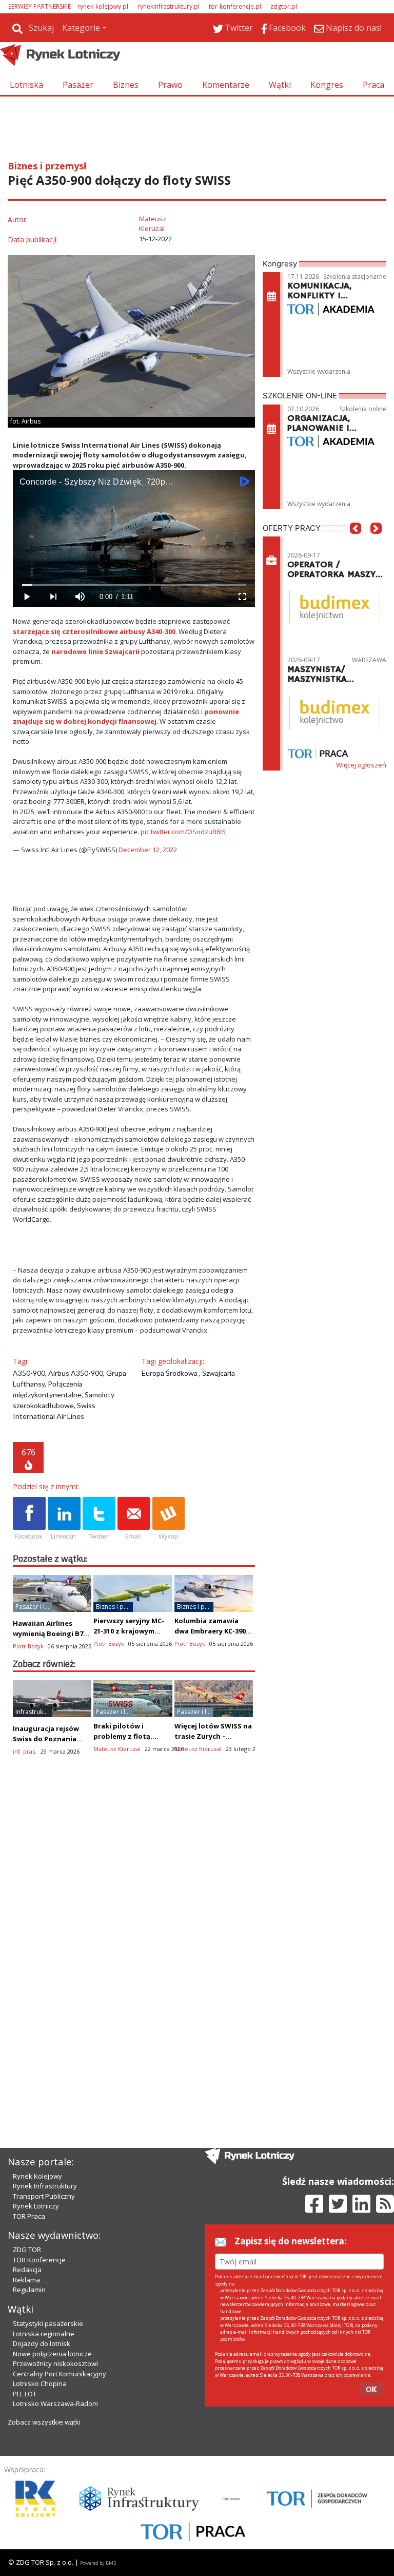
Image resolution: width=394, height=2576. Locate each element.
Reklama (26, 2280)
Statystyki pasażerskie (48, 2323)
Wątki (280, 85)
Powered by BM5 (98, 2563)
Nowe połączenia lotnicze (52, 2354)
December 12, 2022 (148, 850)
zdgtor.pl (284, 6)
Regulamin (29, 2290)
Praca (373, 85)
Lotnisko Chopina (40, 2383)
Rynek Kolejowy (37, 2176)
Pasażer (78, 85)
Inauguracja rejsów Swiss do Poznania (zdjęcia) (46, 1739)
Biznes (126, 85)
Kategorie (81, 28)
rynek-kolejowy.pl (103, 6)
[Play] (26, 597)
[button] (356, 544)
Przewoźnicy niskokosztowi (55, 2363)
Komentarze (226, 85)
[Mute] (80, 597)
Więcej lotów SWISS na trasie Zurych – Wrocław (213, 1736)
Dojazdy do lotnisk (42, 2343)
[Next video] (53, 597)
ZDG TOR (27, 2250)
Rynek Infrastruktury (45, 2186)
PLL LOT (25, 2394)
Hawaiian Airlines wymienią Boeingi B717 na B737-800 (52, 1633)
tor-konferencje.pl (235, 6)
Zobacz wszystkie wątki (44, 2422)
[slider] (134, 585)
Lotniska (26, 85)
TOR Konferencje (39, 2260)
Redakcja (27, 2270)
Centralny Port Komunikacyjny (60, 2374)
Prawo (170, 85)
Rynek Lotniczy (36, 2206)
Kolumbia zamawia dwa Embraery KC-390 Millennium (210, 1631)
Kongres (327, 85)
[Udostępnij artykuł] (64, 1519)
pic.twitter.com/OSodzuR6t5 (183, 832)
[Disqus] (134, 1945)
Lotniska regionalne (44, 2334)
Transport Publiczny (44, 2196)
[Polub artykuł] (29, 1519)
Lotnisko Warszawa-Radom (55, 2404)
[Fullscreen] (242, 597)
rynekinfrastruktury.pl (169, 6)
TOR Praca (29, 2216)
